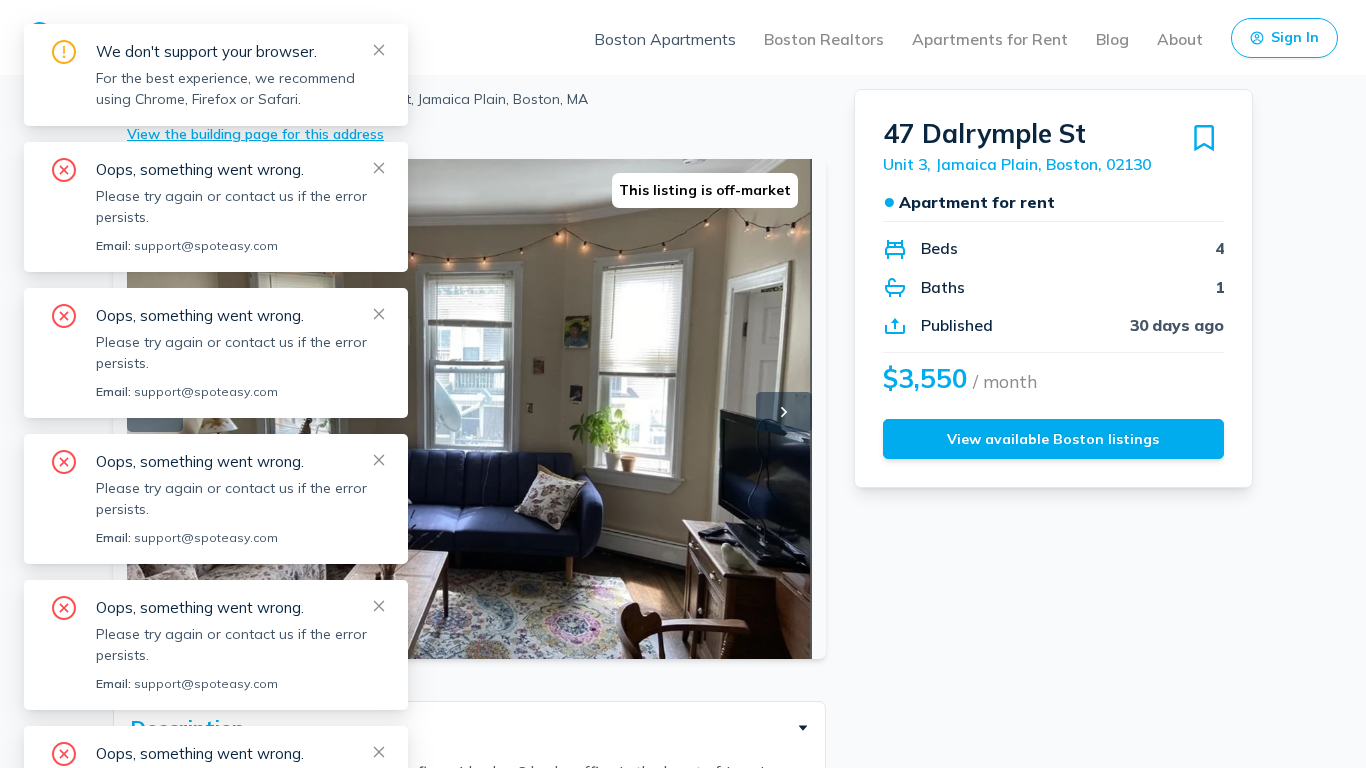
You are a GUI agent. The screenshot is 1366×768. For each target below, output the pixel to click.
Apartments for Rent (990, 39)
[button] (469, 728)
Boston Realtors (824, 39)
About (1180, 39)
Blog (1112, 39)
